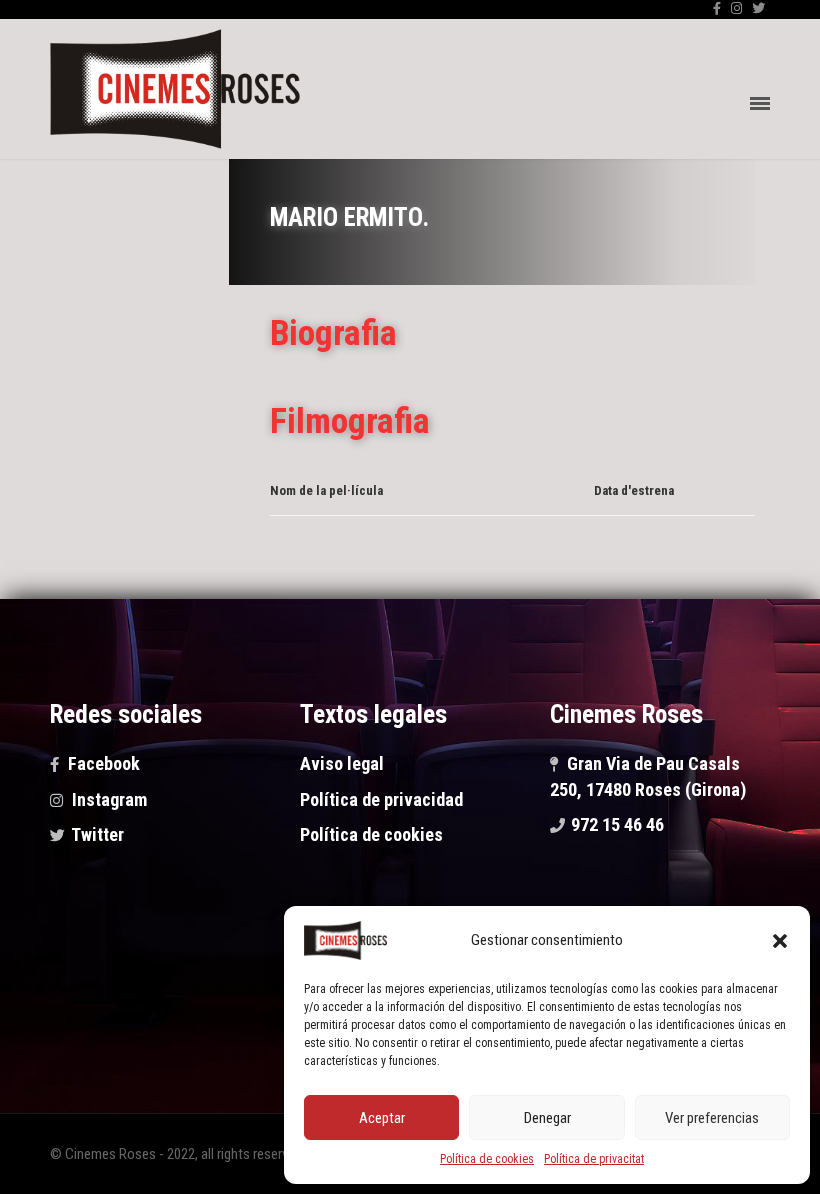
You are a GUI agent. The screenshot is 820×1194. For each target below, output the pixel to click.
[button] (780, 941)
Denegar (547, 1118)
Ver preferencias (712, 1118)
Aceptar (382, 1118)
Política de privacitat (594, 1159)
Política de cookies (487, 1159)
